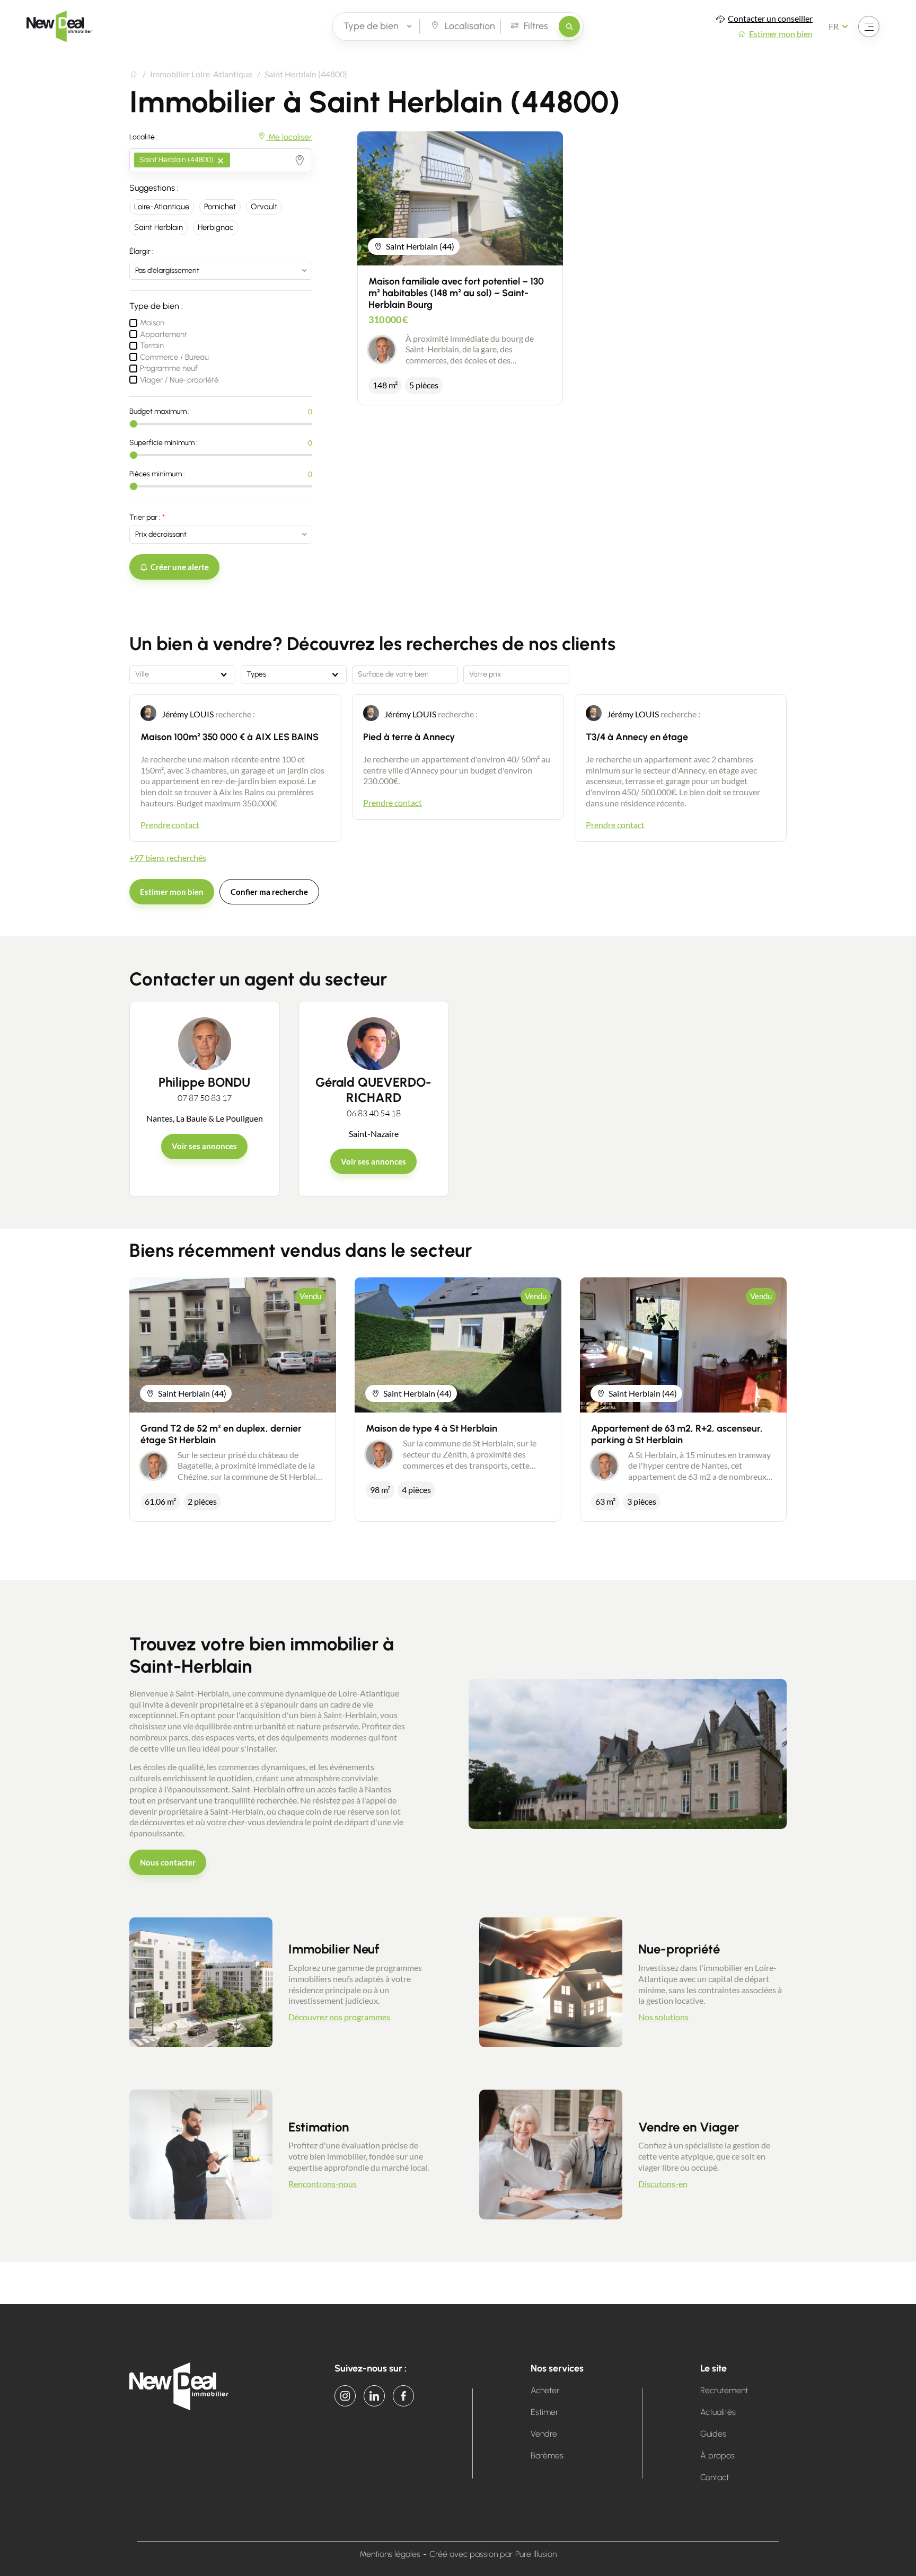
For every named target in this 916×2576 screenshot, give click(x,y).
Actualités (718, 2412)
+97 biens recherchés (168, 858)
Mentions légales (390, 2554)
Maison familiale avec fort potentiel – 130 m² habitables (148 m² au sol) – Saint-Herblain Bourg (456, 293)
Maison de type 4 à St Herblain (431, 1428)
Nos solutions (663, 2017)
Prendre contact (170, 825)
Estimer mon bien (172, 892)
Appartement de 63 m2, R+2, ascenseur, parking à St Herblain (677, 1434)
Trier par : (145, 517)
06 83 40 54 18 (374, 1113)
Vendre (544, 2434)
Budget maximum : (160, 411)
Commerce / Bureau (174, 357)
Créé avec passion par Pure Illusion (493, 2554)
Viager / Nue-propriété (179, 380)
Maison (152, 323)
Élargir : (142, 251)
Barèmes (547, 2455)
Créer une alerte (180, 567)
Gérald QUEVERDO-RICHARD (373, 1090)
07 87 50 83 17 (205, 1098)
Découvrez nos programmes (339, 2017)
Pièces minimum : (157, 474)
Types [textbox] (256, 674)
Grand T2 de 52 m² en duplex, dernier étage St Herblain (221, 1434)
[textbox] (182, 674)
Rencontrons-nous (323, 2184)
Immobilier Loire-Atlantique (201, 74)
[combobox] (221, 160)
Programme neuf (169, 368)
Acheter (545, 2390)
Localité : (144, 137)
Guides (713, 2434)
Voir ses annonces (204, 1146)
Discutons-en (663, 2184)
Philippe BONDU (204, 1082)
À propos (717, 2455)
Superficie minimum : (164, 443)
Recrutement (724, 2390)
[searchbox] (236, 156)
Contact (715, 2477)
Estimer (545, 2412)
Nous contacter (168, 1862)
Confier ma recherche (269, 892)
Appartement (164, 334)
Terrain (152, 345)
